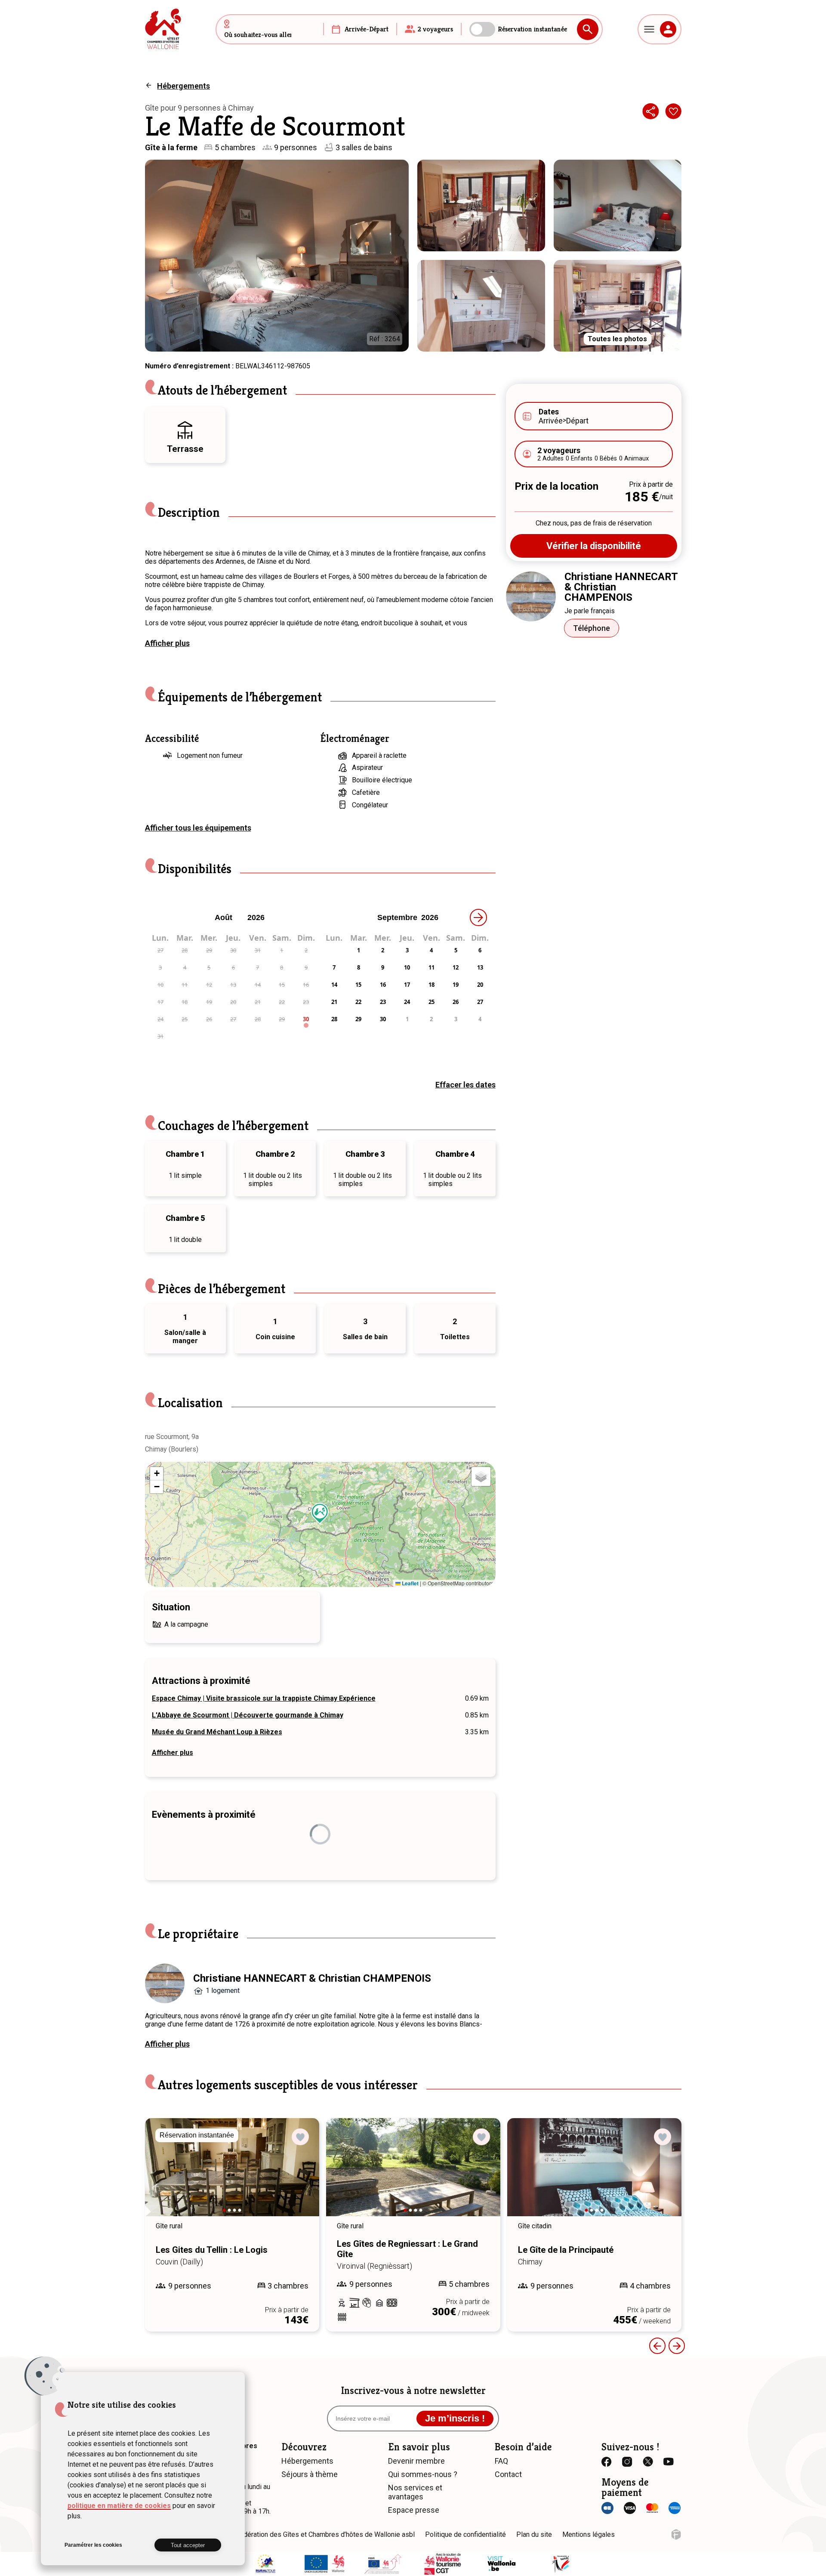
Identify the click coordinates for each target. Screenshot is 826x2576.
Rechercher (588, 29)
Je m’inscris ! (455, 2418)
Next (161, 2175)
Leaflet (410, 1583)
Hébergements (183, 86)
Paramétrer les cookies (93, 2545)
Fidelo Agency (676, 2534)
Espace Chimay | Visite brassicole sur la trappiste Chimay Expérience (264, 1698)
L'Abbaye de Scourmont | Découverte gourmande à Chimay (248, 1715)
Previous (657, 2346)
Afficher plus (167, 643)
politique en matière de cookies (119, 2506)
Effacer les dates (465, 1085)
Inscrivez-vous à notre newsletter (413, 2391)
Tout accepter (188, 2545)
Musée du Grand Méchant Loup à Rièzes (217, 1732)
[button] (320, 1513)
